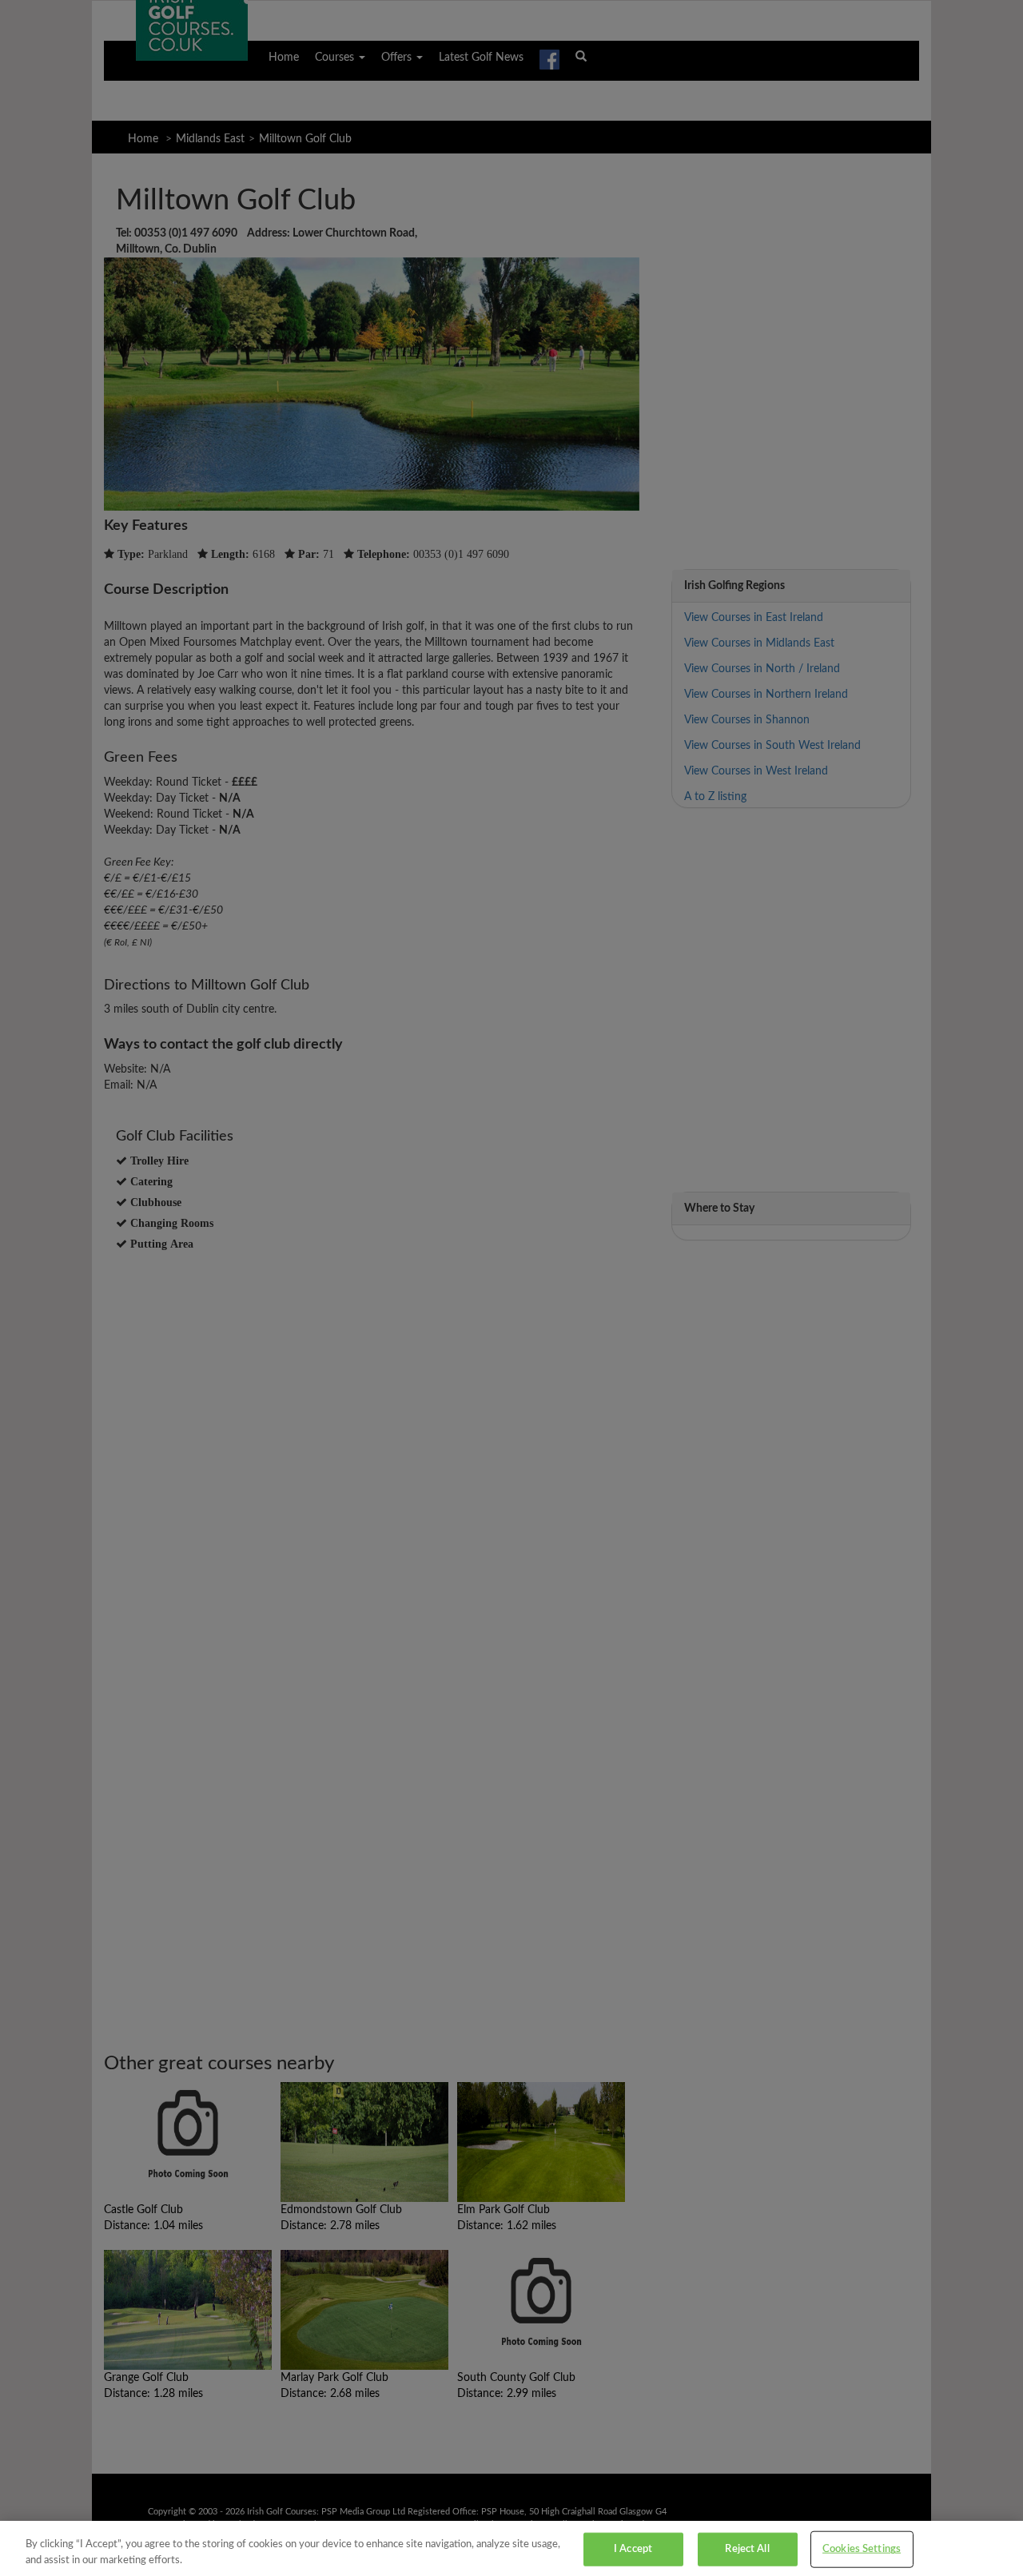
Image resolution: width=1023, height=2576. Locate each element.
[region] (511, 2548)
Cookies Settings (862, 2549)
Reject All (747, 2549)
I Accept (633, 2549)
